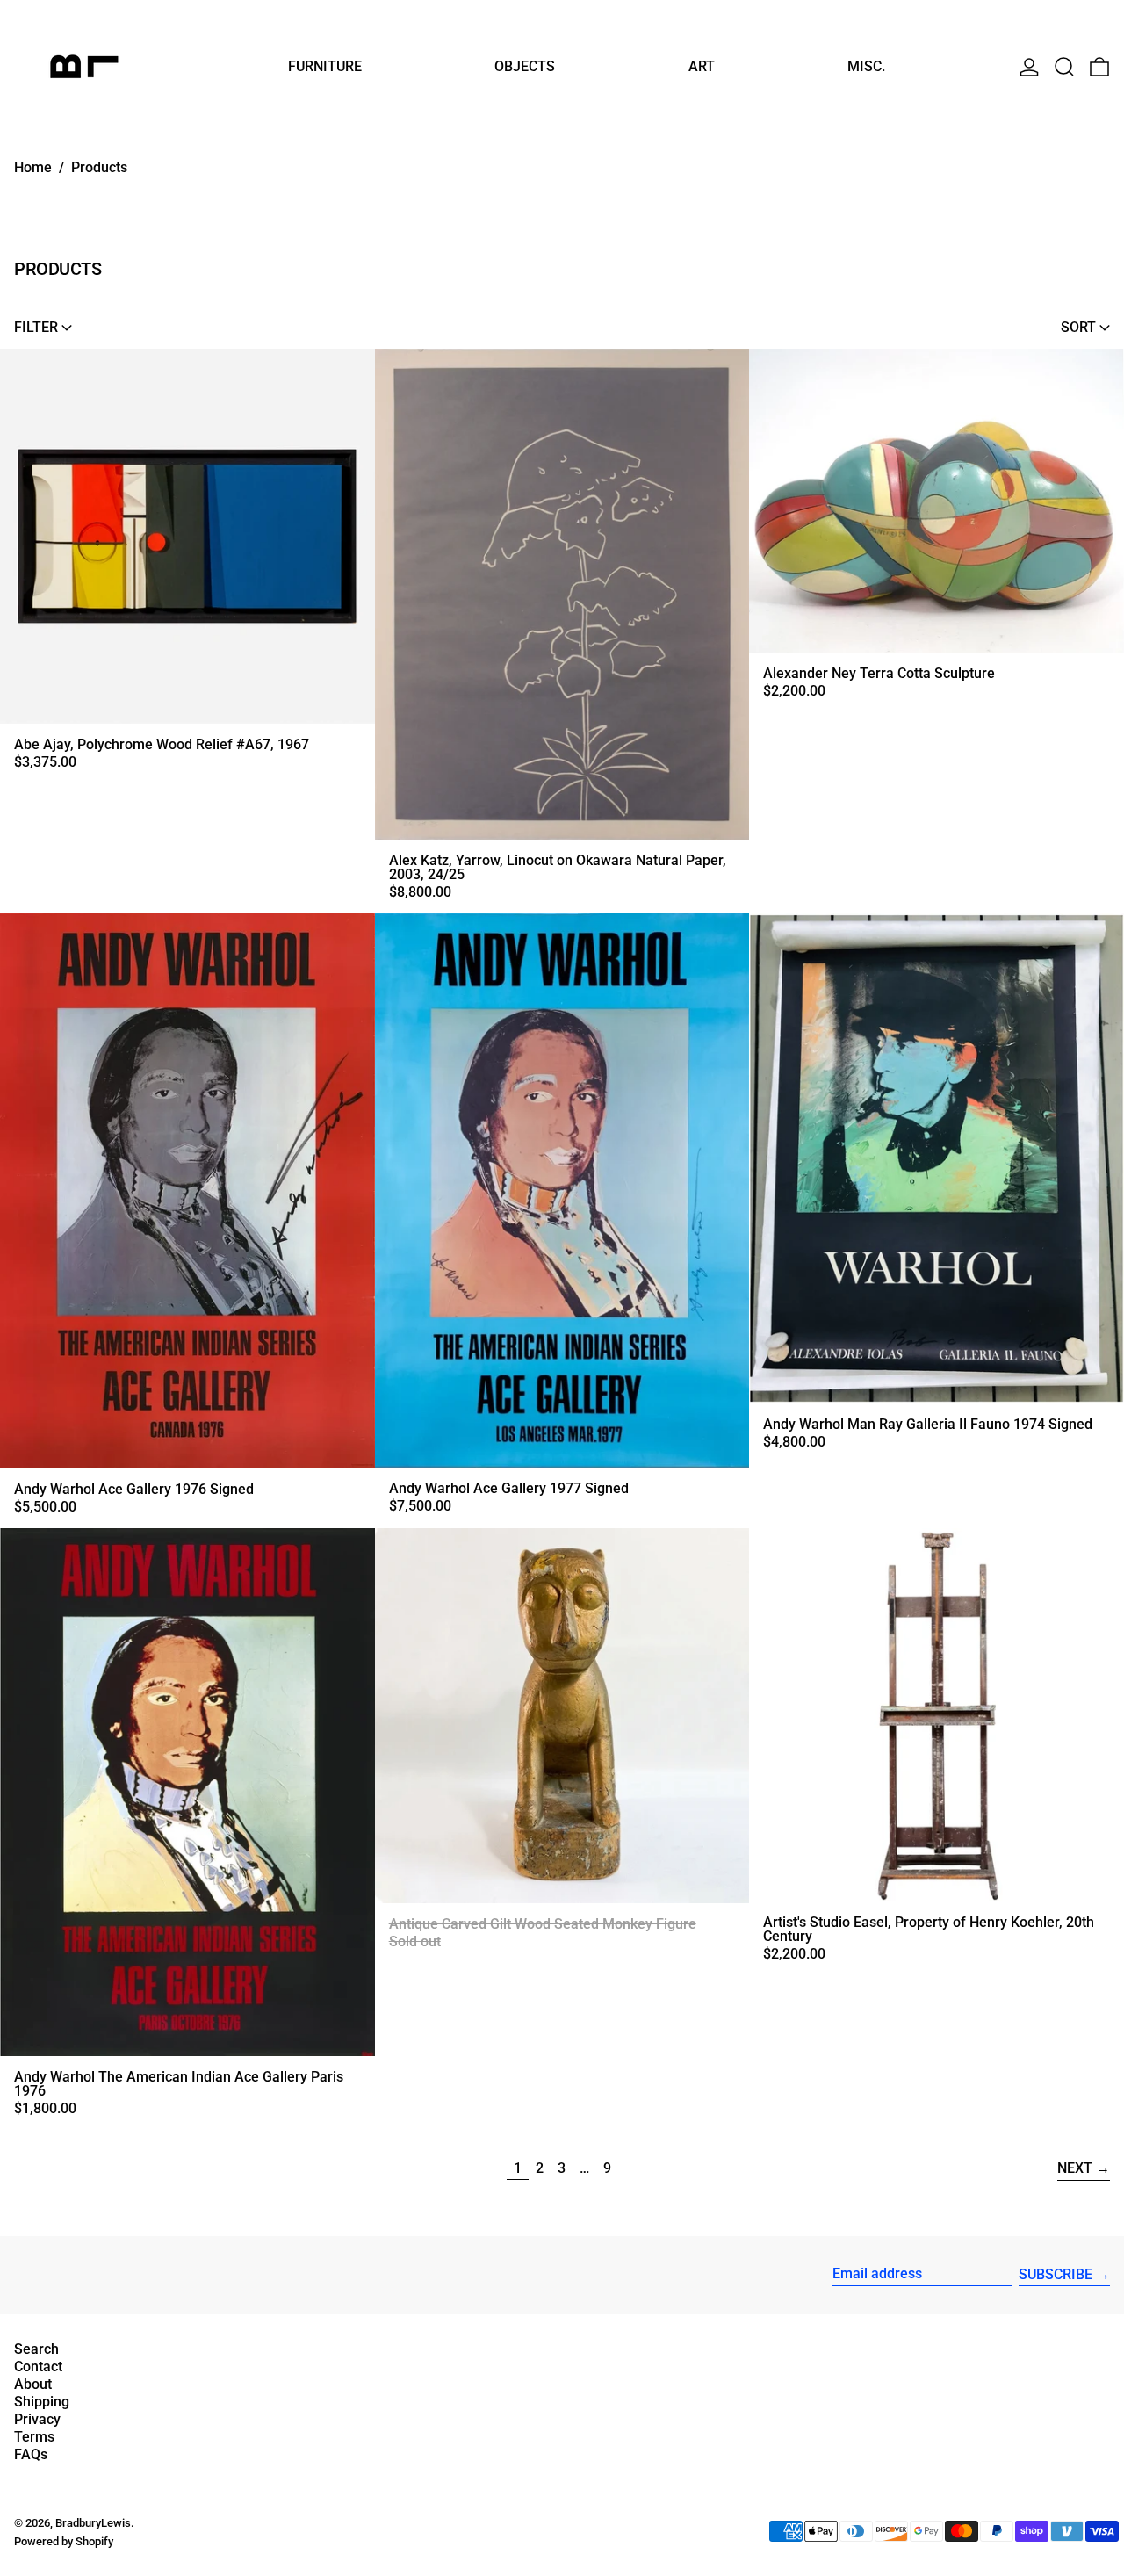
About (33, 2384)
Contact (38, 2367)
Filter (36, 327)
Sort (1078, 327)
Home (33, 167)
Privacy (37, 2419)
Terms (34, 2437)
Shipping (42, 2402)
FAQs (31, 2454)
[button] (1064, 66)
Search (36, 2349)
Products (99, 167)
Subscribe (1056, 2274)
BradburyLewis (93, 2523)
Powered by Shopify (64, 2541)
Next (1075, 2168)
